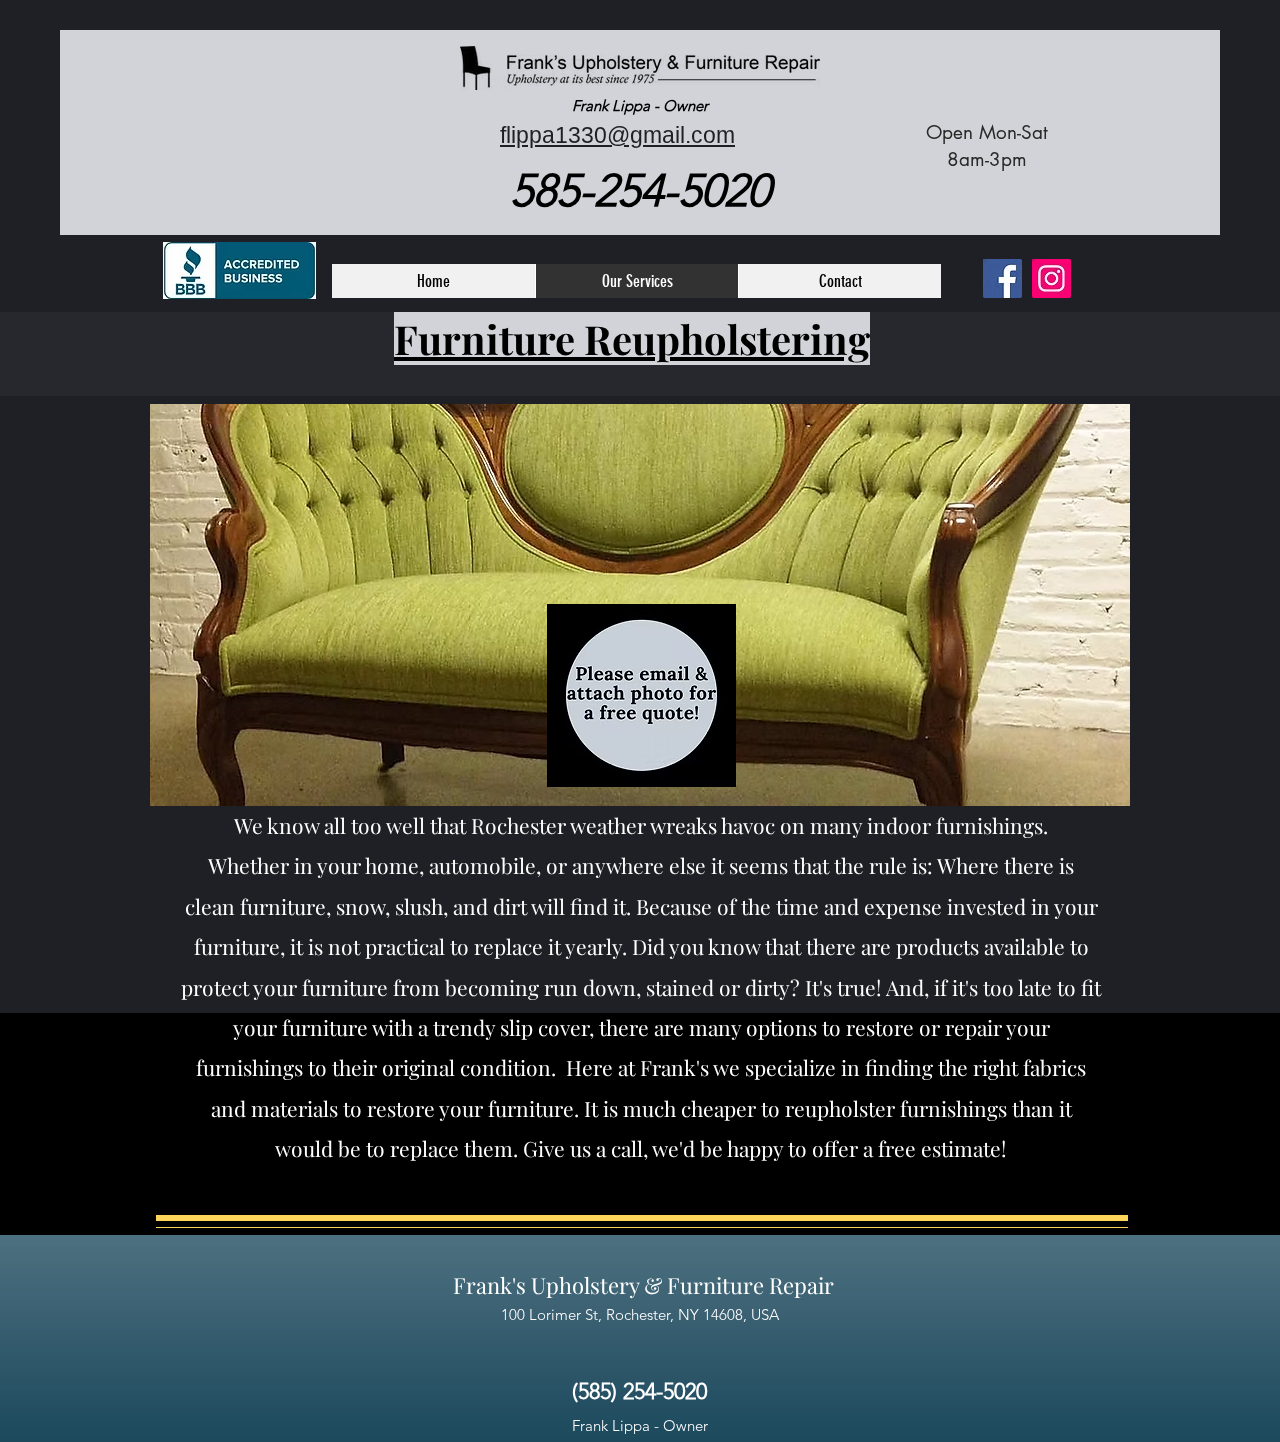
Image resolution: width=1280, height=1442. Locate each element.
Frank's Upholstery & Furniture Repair (643, 1285)
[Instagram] (1051, 278)
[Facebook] (1002, 278)
